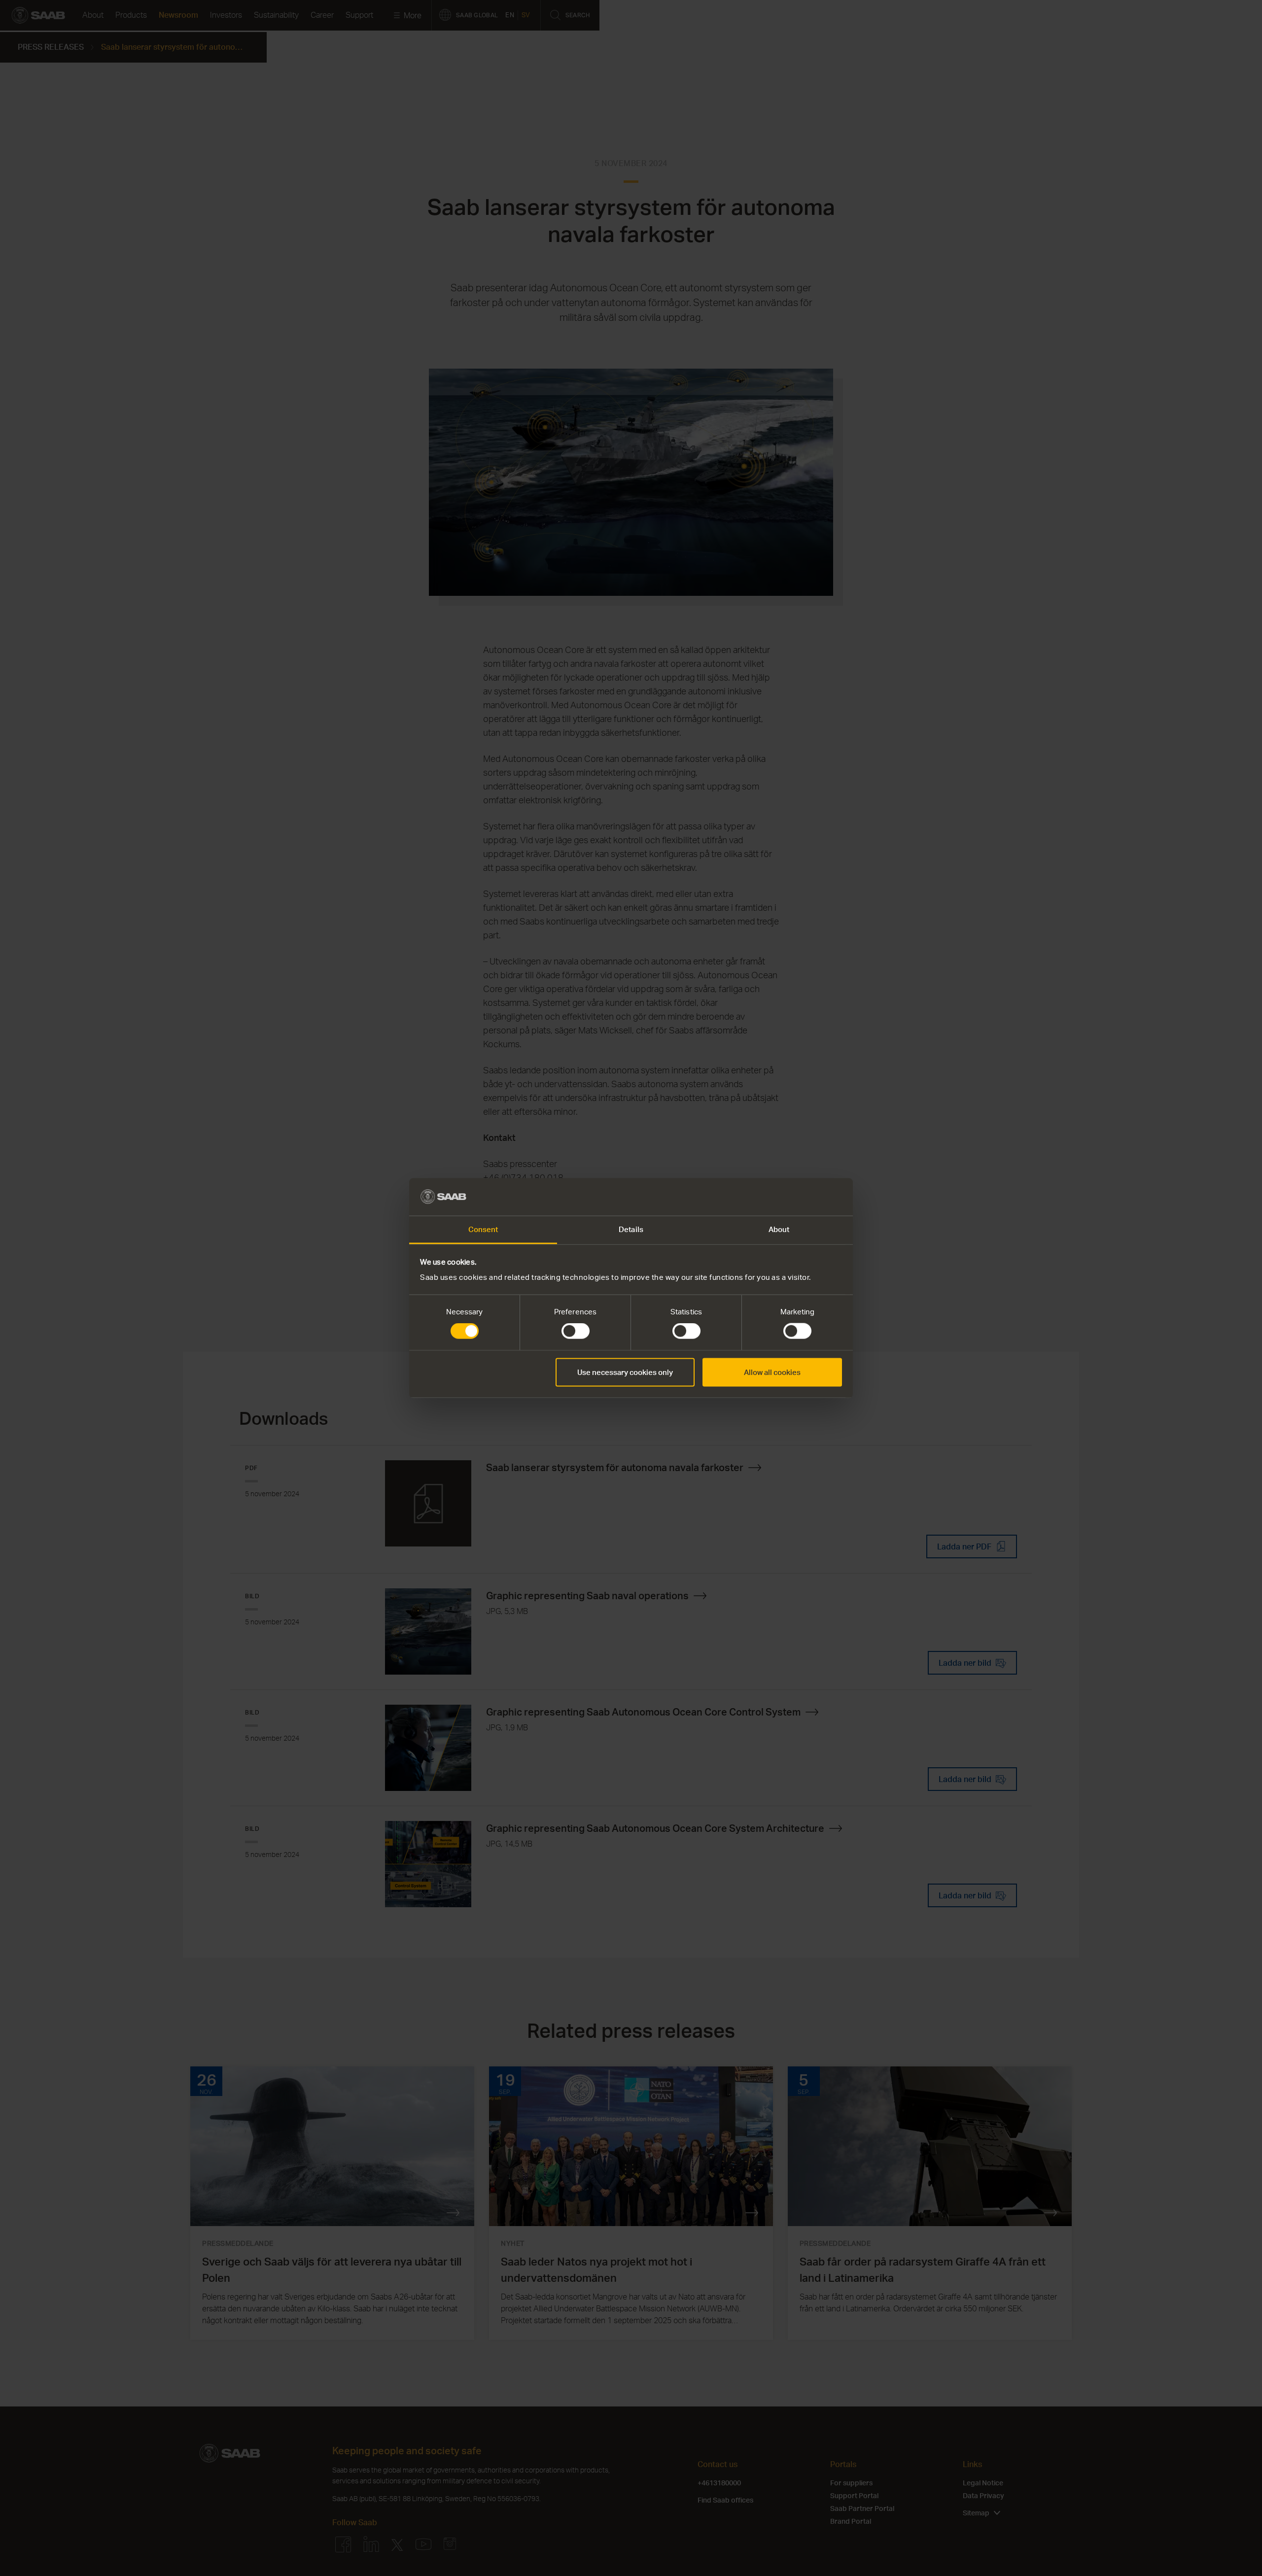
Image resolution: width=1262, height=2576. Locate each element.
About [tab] (779, 1229)
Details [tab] (631, 1229)
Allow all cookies (772, 1372)
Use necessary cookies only (625, 1372)
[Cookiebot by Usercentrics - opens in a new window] (799, 1197)
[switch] (576, 1331)
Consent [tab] (483, 1229)
